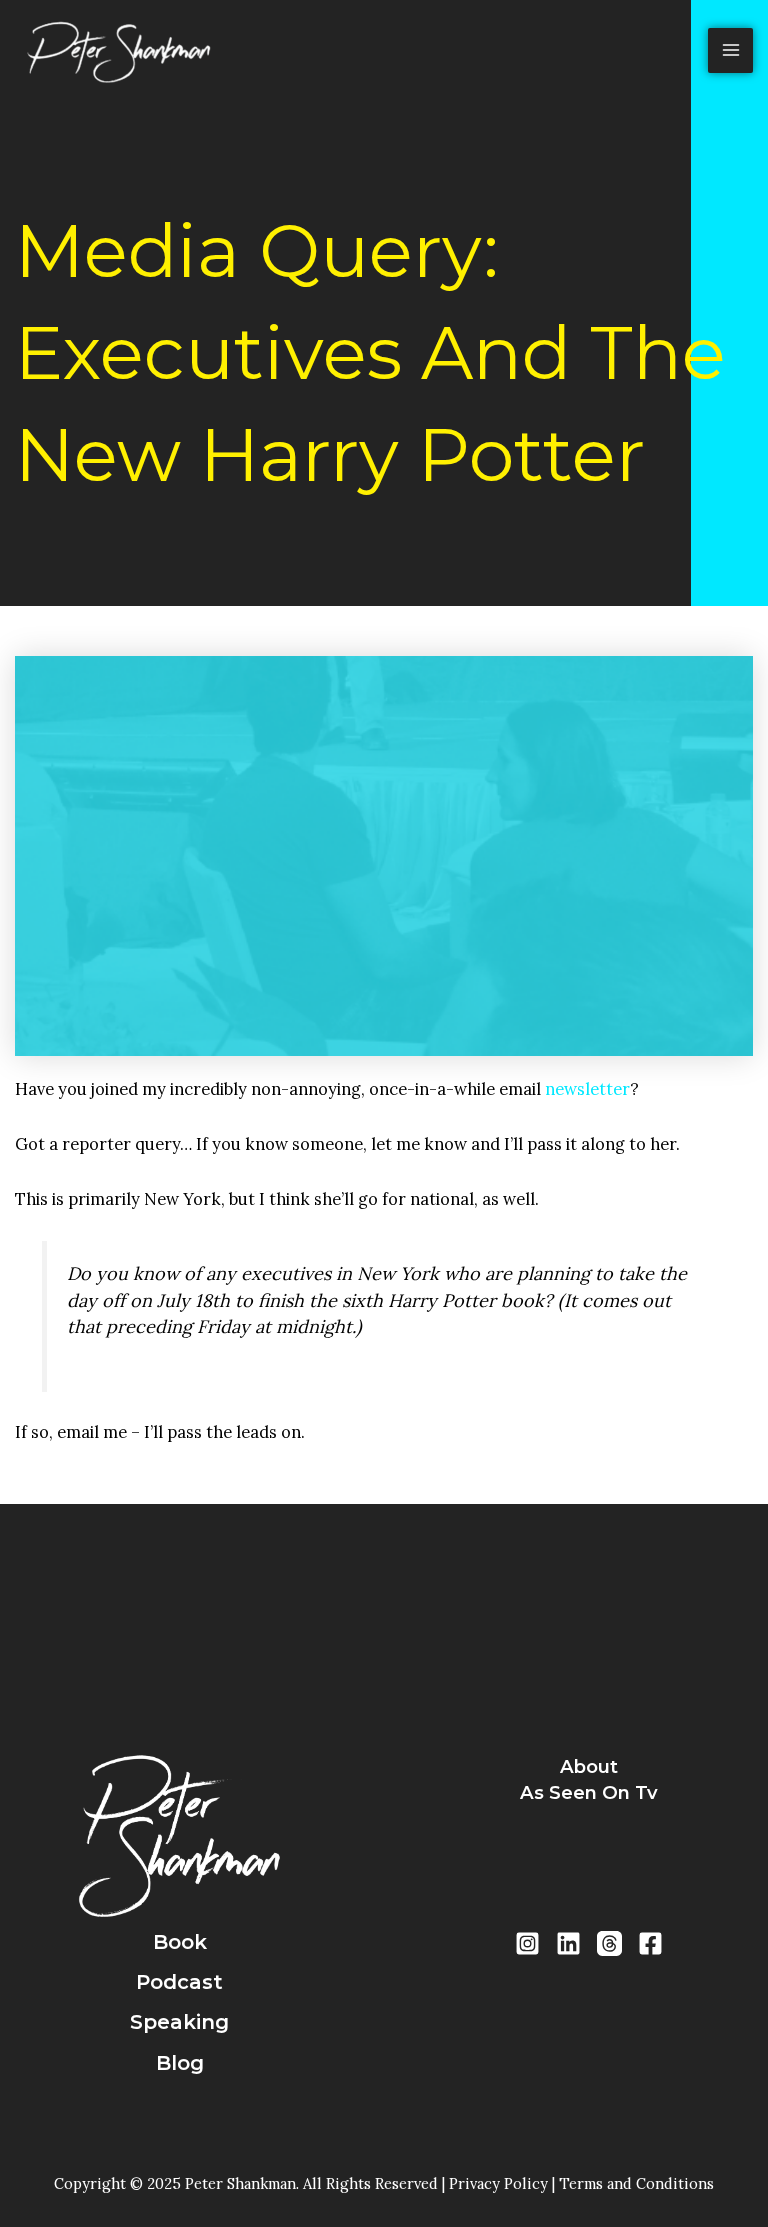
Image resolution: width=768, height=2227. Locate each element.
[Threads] (609, 1943)
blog (180, 2063)
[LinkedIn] (568, 1943)
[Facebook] (650, 1943)
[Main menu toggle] (730, 50)
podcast (179, 1982)
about (589, 1766)
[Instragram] (527, 1943)
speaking (179, 2022)
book (180, 1942)
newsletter (587, 1088)
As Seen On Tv (589, 1792)
